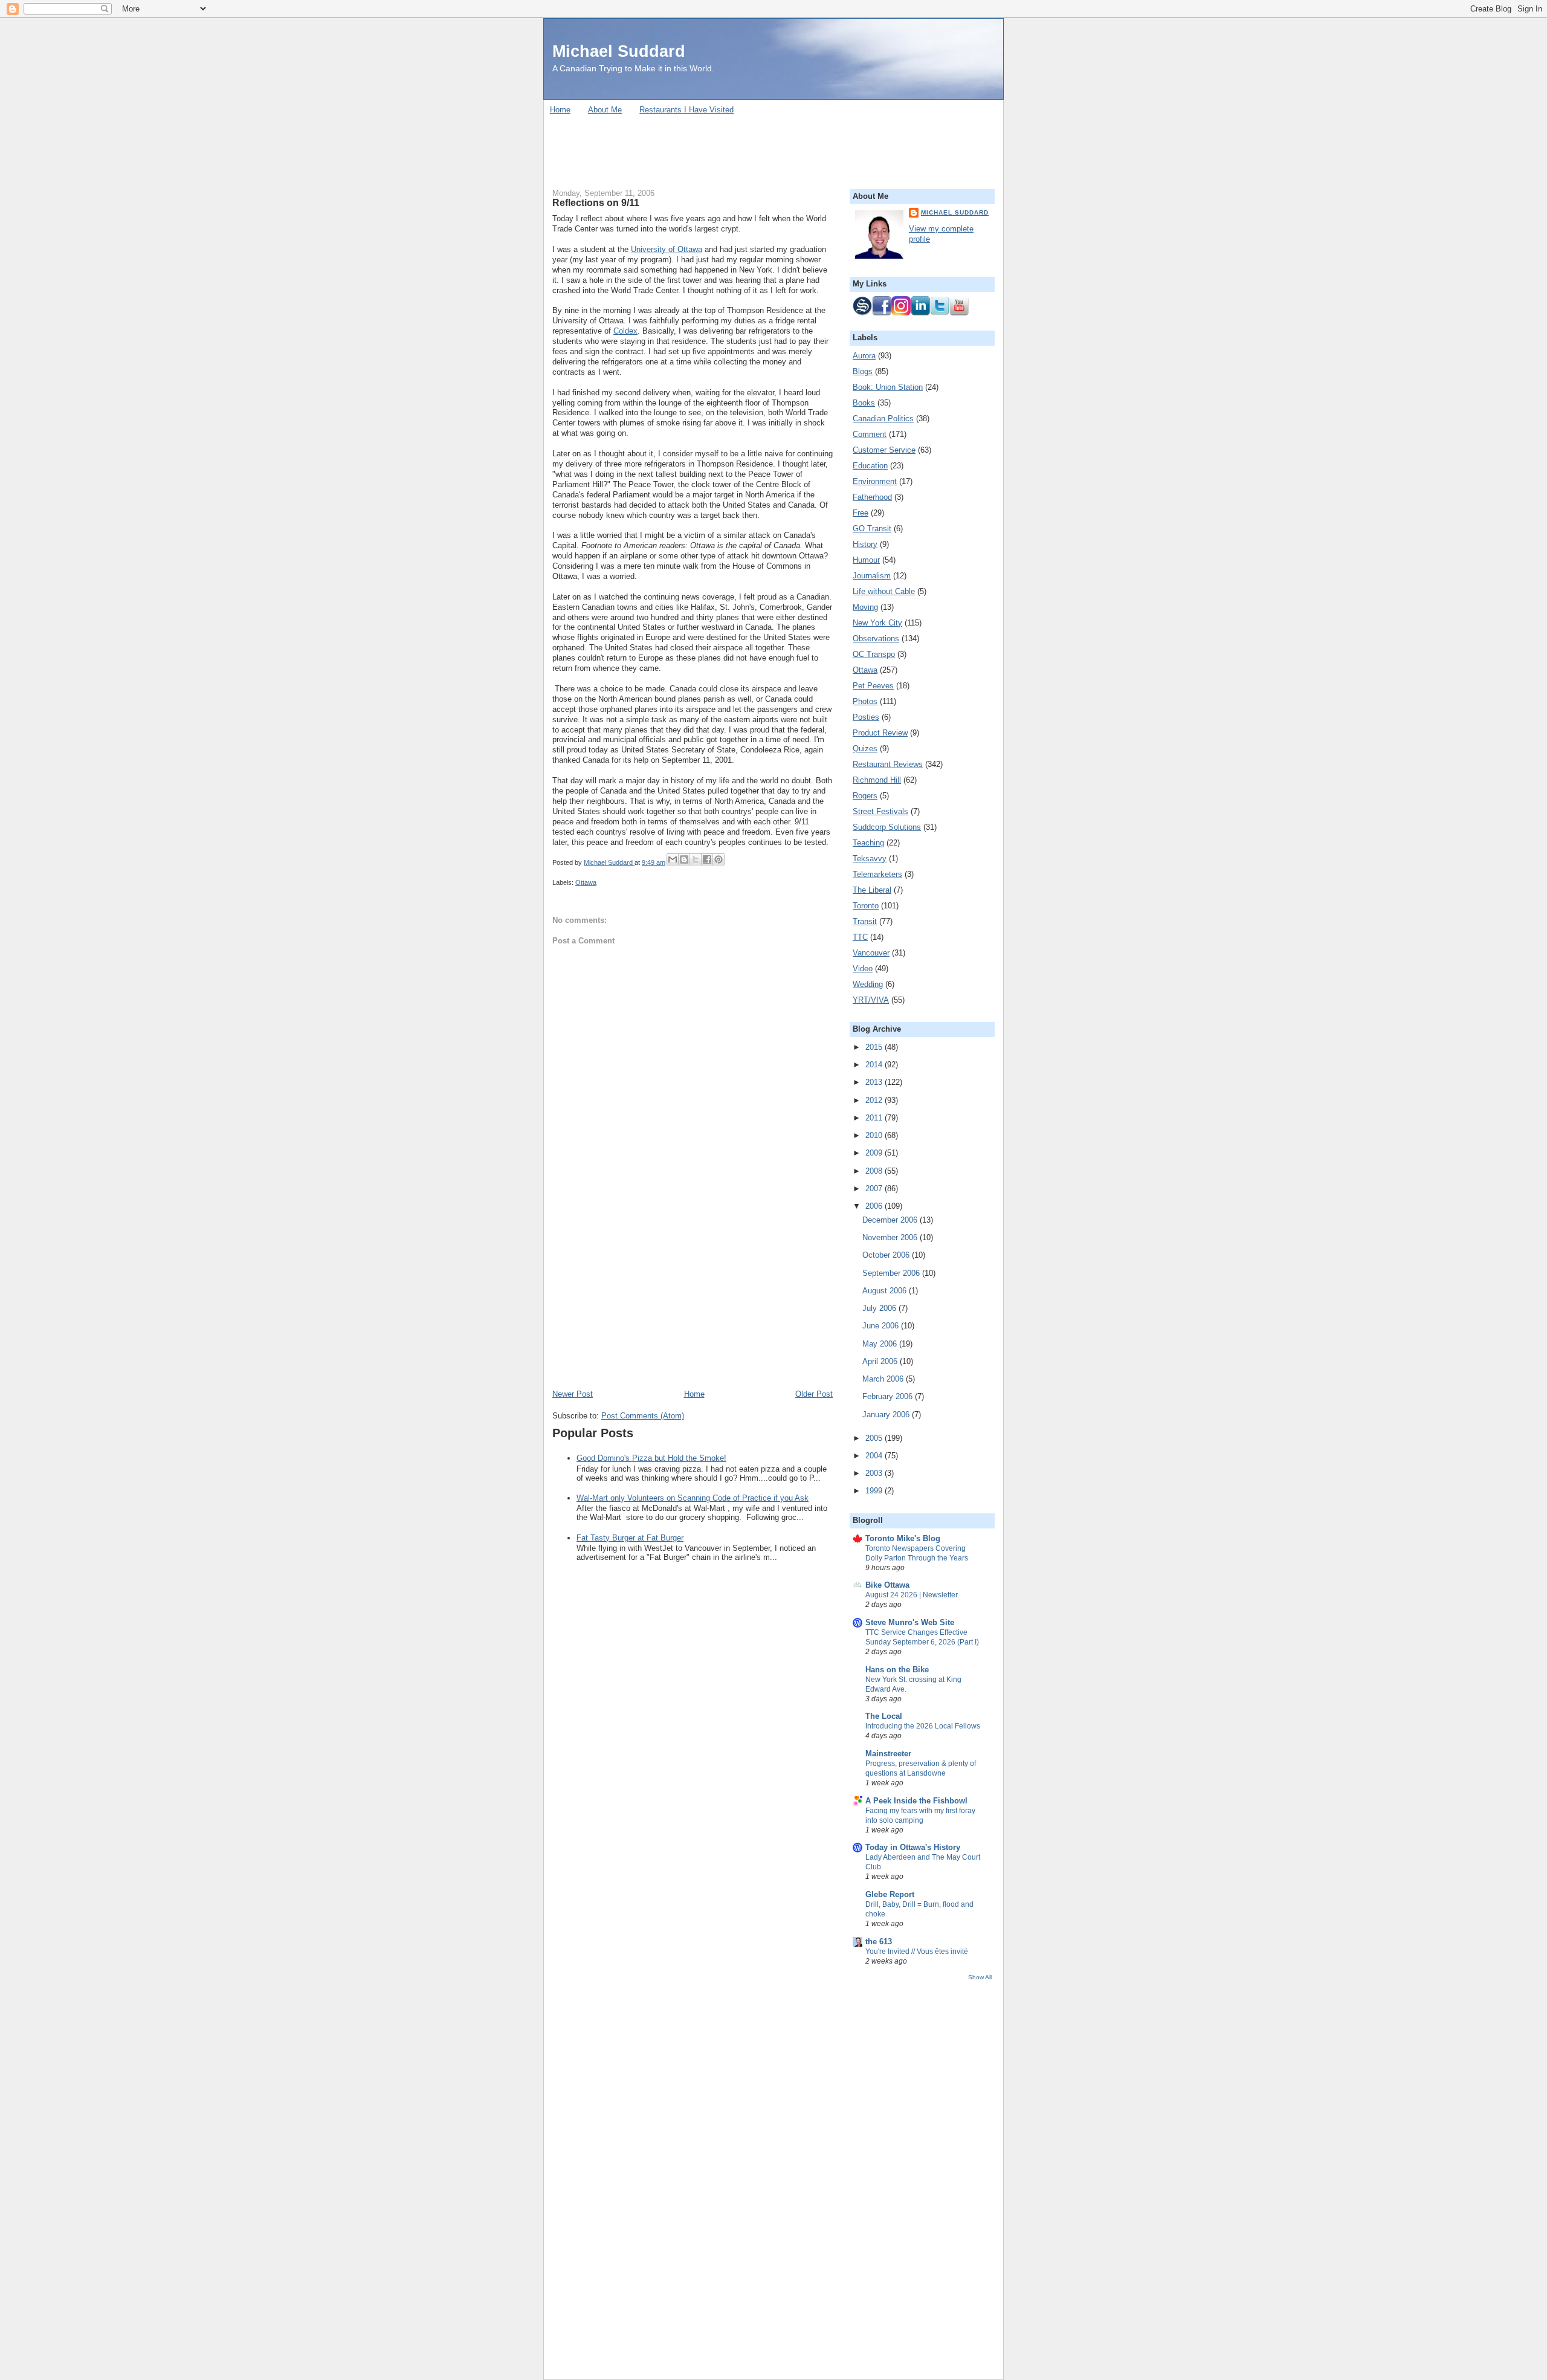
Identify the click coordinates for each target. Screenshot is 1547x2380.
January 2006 (887, 1415)
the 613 (879, 1942)
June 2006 (882, 1326)
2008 (875, 1171)
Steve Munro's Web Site (910, 1622)
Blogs (863, 371)
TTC (860, 937)
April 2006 (881, 1361)
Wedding (868, 984)
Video (863, 968)
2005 (875, 1438)
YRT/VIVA (871, 1000)
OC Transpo (874, 654)
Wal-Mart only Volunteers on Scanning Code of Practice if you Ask (693, 1498)
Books (864, 403)
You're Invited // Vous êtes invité (917, 1952)
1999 (875, 1491)
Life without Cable (884, 591)
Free (861, 513)
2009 (875, 1153)
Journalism (872, 576)
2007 (875, 1188)
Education (870, 466)
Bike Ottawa (887, 1585)
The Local (884, 1716)
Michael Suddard (619, 51)
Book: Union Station (888, 387)
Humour (866, 560)
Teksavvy (870, 859)
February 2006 (889, 1396)
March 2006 (884, 1379)
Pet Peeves (873, 686)
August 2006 (886, 1291)
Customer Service (884, 450)
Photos (865, 701)
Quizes (865, 749)
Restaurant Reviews (888, 764)
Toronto (866, 906)
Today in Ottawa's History (913, 1847)
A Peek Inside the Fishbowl (916, 1801)
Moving (865, 607)
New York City (877, 623)
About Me (605, 110)
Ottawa (586, 882)
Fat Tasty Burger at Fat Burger (630, 1538)
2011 (875, 1118)
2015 (875, 1047)
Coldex (625, 331)
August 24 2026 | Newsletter (912, 1595)
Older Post (814, 1394)
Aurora (864, 356)
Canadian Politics (883, 419)
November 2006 (891, 1237)
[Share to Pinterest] (719, 859)
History (865, 544)
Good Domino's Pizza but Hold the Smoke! (651, 1458)
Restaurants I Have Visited (686, 110)
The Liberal (872, 890)
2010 (875, 1135)
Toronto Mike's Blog (903, 1538)
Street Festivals (880, 811)
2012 (875, 1100)
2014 (875, 1065)
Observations (876, 639)
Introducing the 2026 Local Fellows (923, 1726)
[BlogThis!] (684, 859)
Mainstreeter (888, 1754)
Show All (980, 1977)
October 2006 (887, 1255)
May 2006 (881, 1344)
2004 (875, 1456)
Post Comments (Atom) (643, 1416)
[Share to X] (696, 859)
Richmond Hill (877, 780)
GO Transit (872, 529)
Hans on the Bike (897, 1670)
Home (560, 110)
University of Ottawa (667, 249)
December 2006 (891, 1220)
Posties (866, 717)
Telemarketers (877, 874)
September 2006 (892, 1273)
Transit (865, 921)
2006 (875, 1206)
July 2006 (880, 1308)
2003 (875, 1473)
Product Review (880, 733)
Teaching (868, 843)
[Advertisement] (773, 147)
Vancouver (871, 953)
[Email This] (673, 859)
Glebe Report (890, 1894)
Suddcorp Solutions (887, 827)
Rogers (865, 796)
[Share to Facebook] (707, 859)
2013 (875, 1082)
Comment (870, 434)
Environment (875, 481)
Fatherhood (872, 497)
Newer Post (573, 1394)
